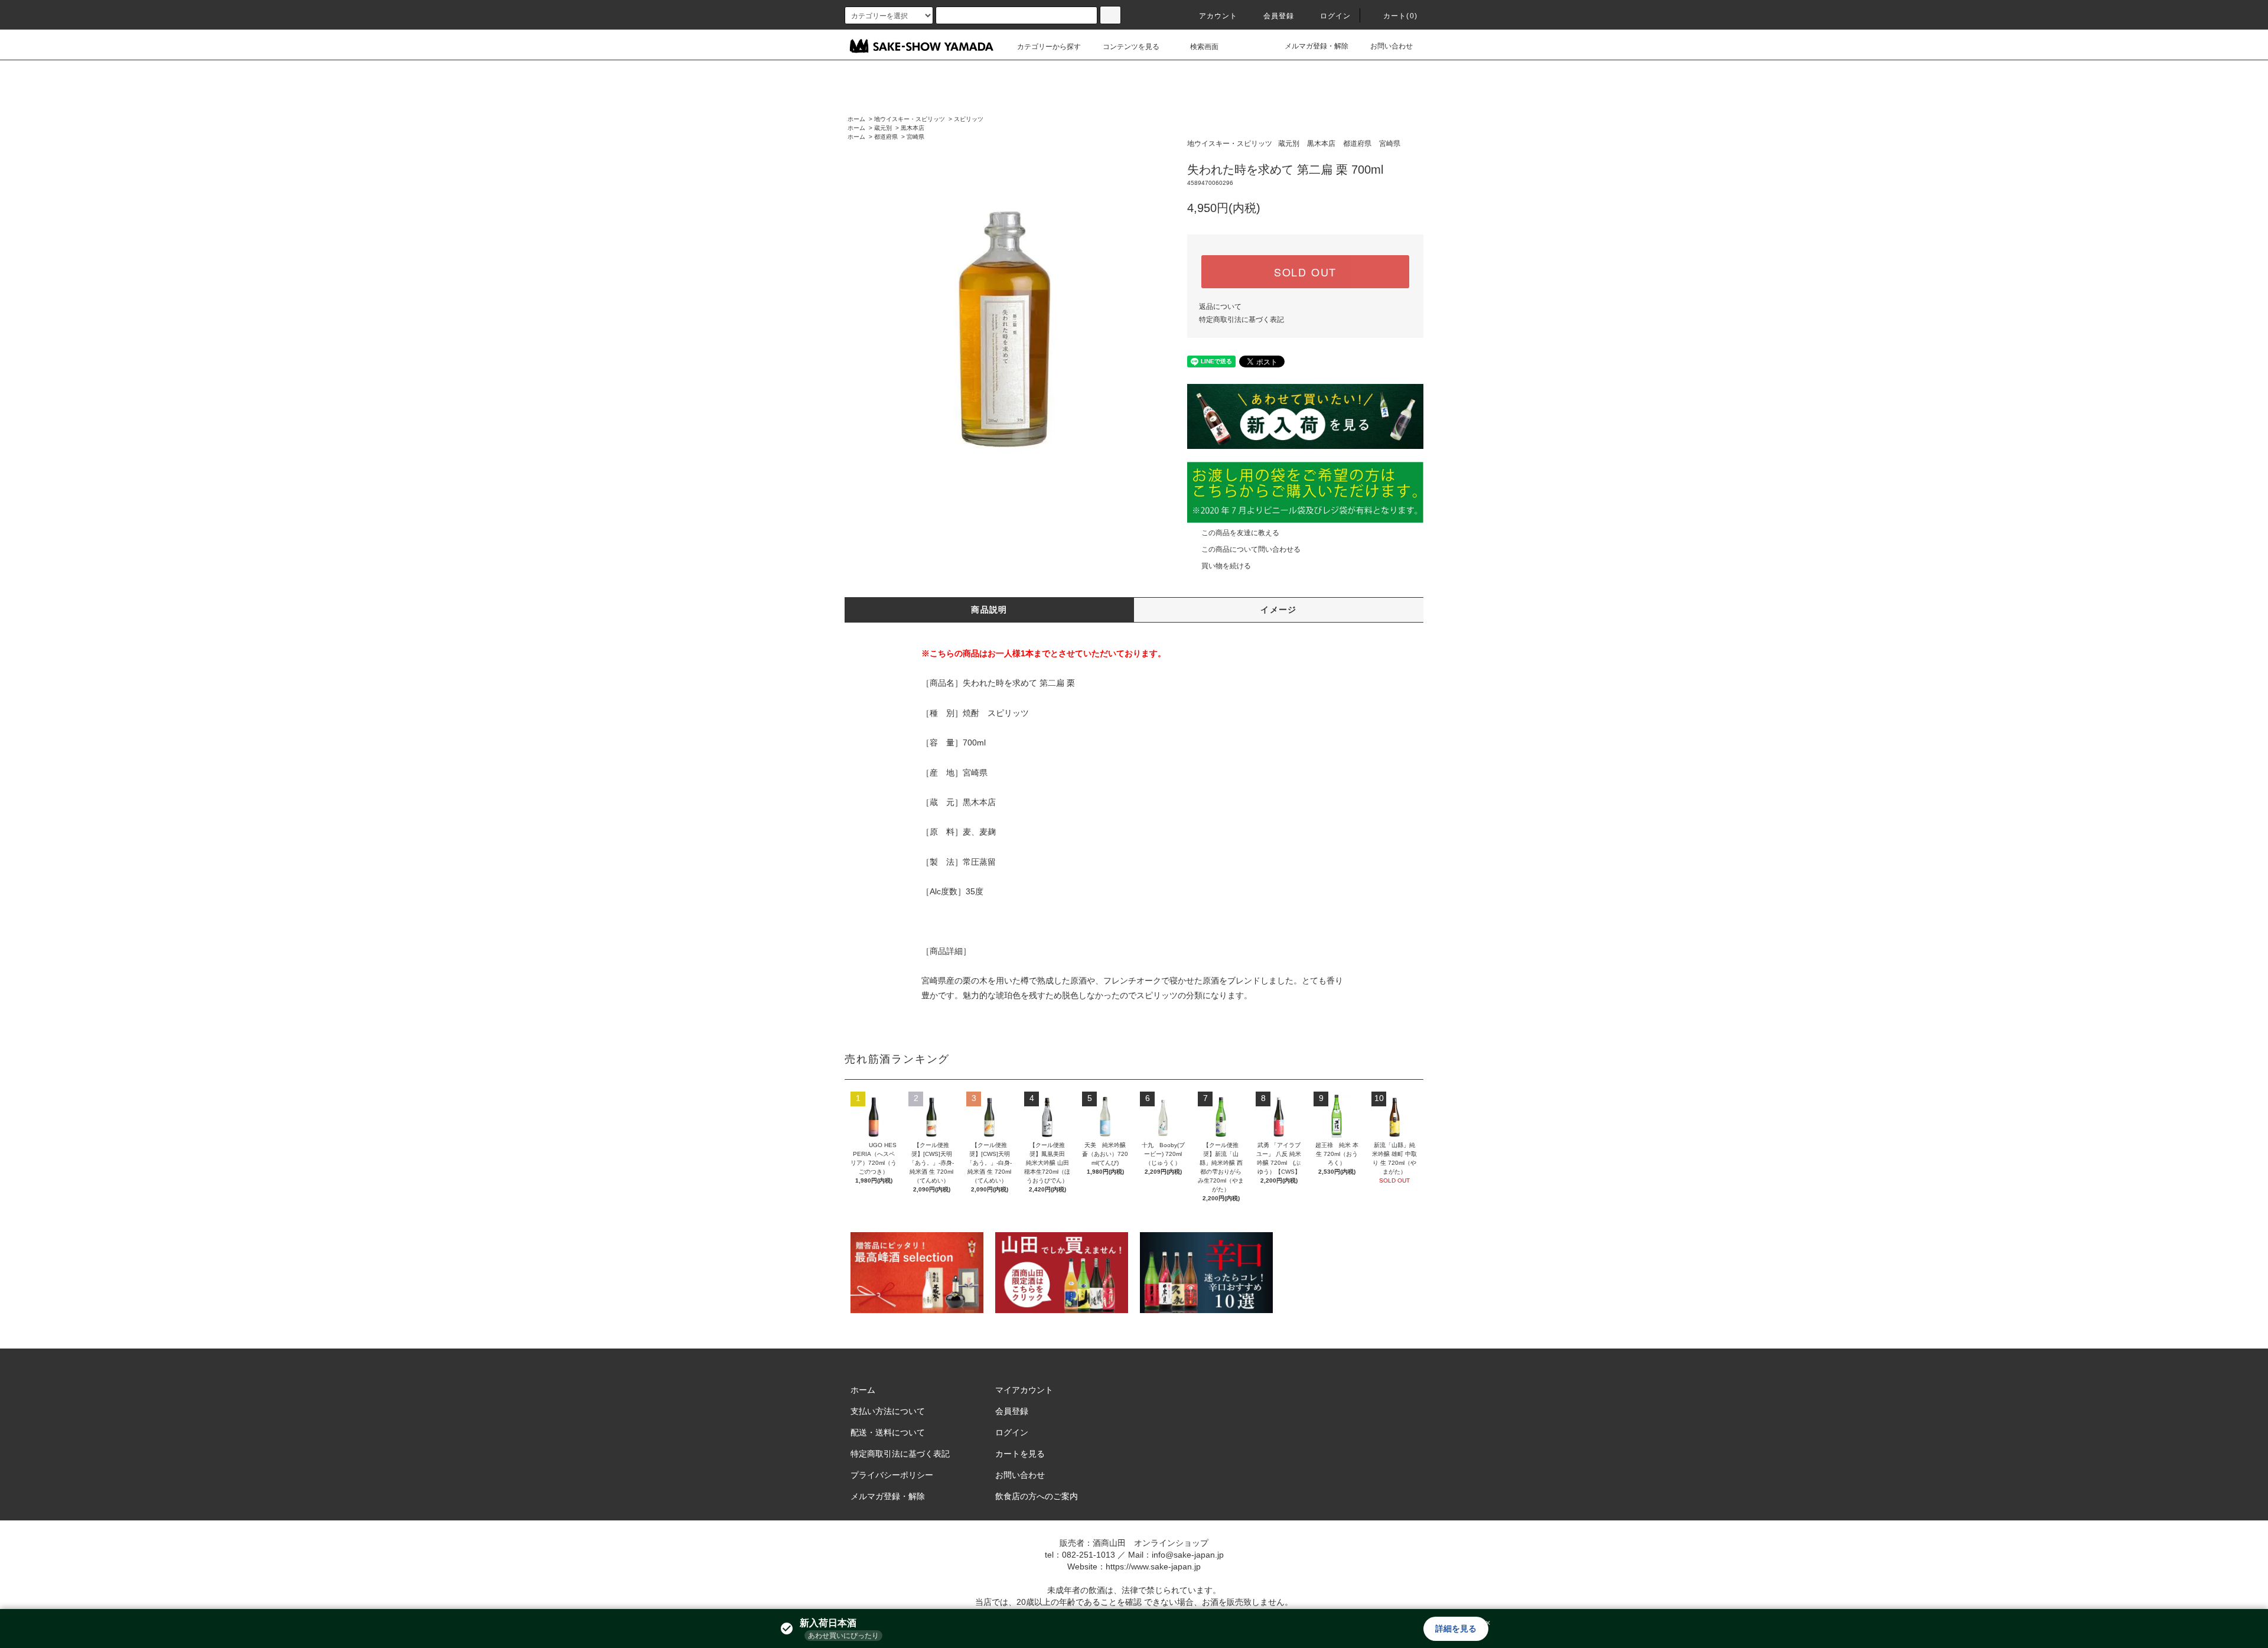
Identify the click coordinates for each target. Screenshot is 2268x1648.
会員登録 (1279, 16)
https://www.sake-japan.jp (1153, 1566)
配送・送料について (888, 1432)
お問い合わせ (1392, 46)
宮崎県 (915, 137)
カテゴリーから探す (1049, 47)
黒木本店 (913, 128)
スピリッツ (969, 119)
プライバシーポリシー (892, 1475)
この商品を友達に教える (1240, 533)
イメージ (1279, 610)
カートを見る (1020, 1454)
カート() (1400, 16)
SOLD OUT (1305, 272)
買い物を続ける (1226, 566)
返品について (1220, 307)
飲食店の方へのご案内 (1037, 1496)
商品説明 (989, 610)
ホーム (856, 119)
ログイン (1336, 16)
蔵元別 (883, 128)
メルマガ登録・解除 (1317, 46)
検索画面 (1204, 47)
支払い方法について (888, 1411)
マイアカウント (1024, 1390)
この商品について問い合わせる (1251, 549)
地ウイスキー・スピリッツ (910, 119)
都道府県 (886, 137)
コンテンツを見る (1131, 47)
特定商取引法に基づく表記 (1241, 320)
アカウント (1218, 16)
